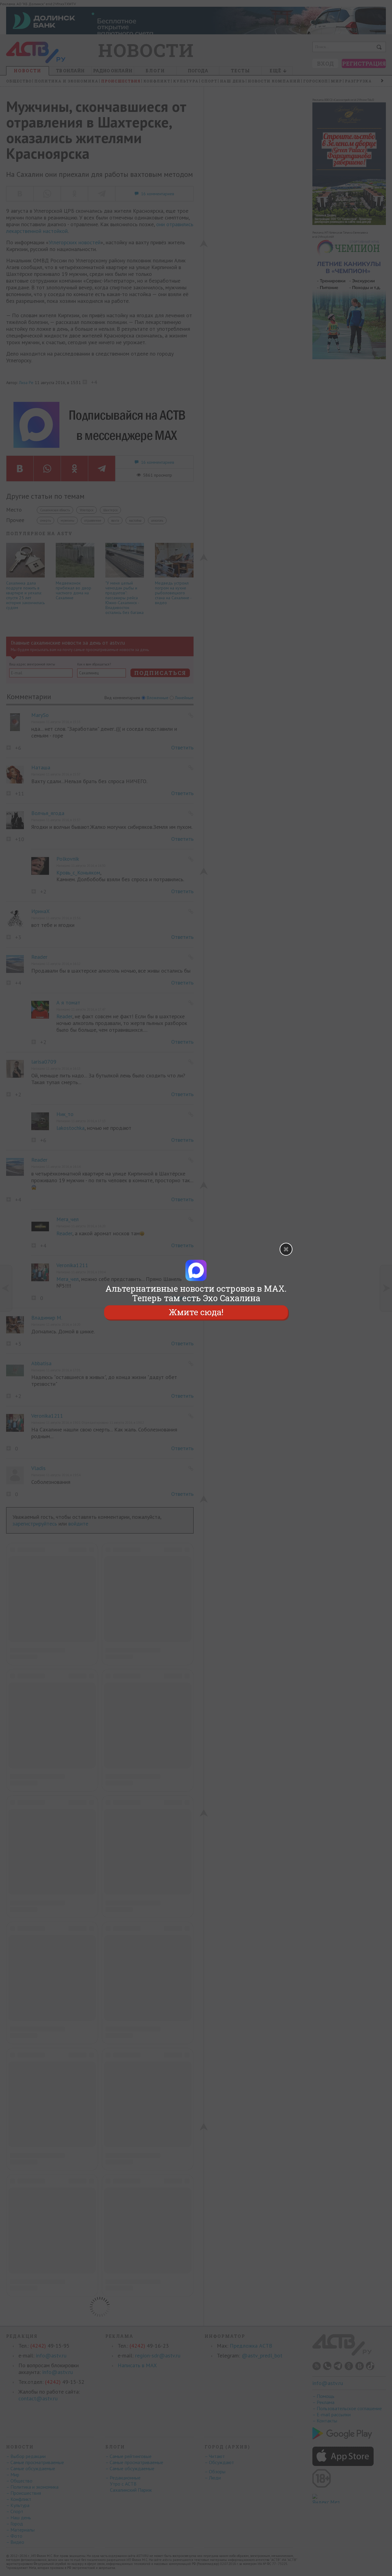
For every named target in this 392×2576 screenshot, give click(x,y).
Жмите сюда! (196, 1312)
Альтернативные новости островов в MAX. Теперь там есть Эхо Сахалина (196, 1293)
